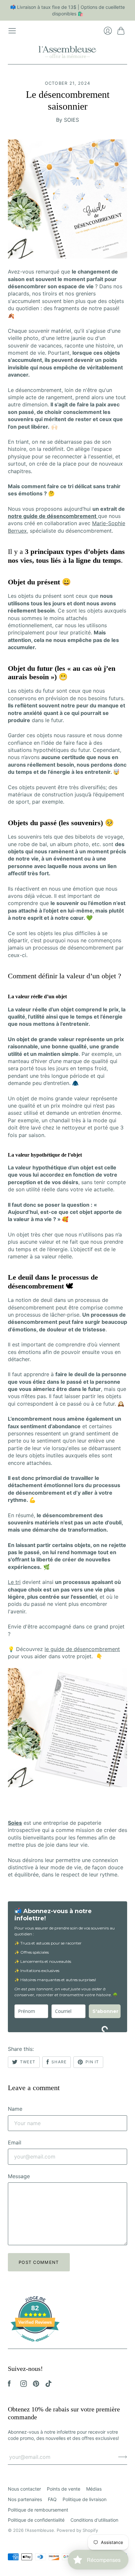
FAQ (52, 2499)
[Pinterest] (36, 2385)
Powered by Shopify (77, 2530)
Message (19, 2176)
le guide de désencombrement (82, 1649)
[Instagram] (24, 2385)
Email (15, 2142)
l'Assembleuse (39, 2530)
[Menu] (12, 31)
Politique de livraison (85, 2499)
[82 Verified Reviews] (35, 2345)
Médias (94, 2489)
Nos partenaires (25, 2499)
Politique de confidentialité (36, 2520)
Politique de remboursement (38, 2510)
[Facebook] (9, 2385)
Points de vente (64, 2489)
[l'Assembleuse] (67, 51)
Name (15, 2109)
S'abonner (105, 2011)
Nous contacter (24, 2489)
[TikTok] (48, 2385)
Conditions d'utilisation (94, 2520)
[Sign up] (123, 2457)
